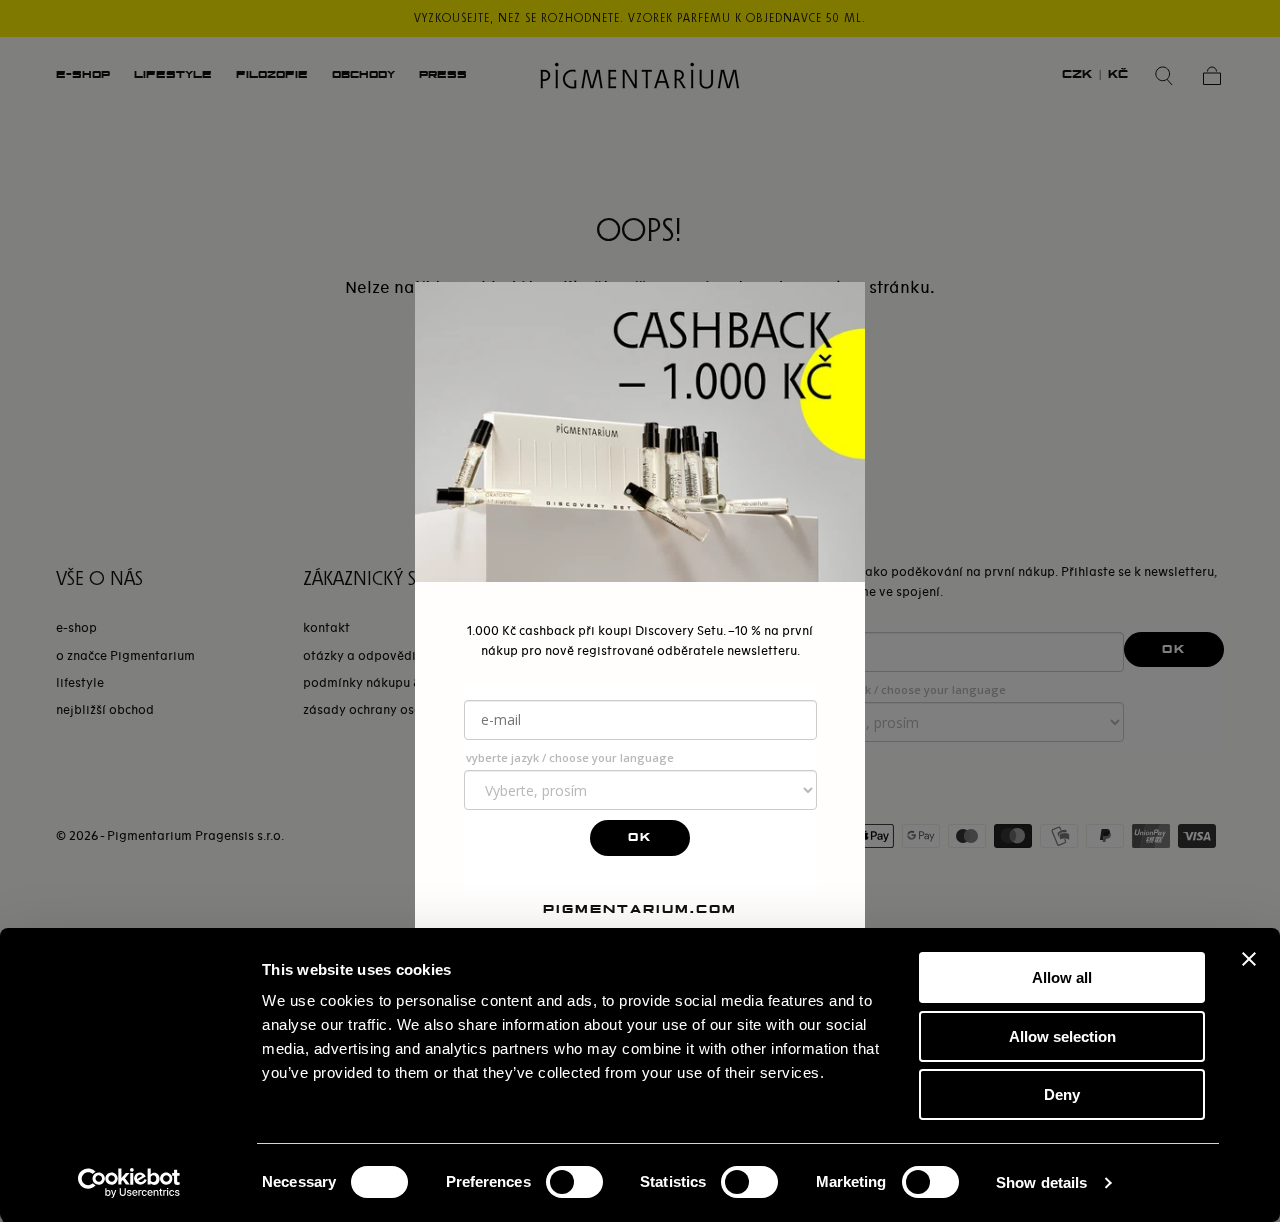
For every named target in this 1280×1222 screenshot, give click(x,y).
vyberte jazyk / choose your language (570, 757)
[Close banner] (1249, 959)
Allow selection (1062, 1036)
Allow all (1062, 977)
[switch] (574, 1182)
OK (640, 837)
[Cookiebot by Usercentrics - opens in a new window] (129, 1183)
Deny (1062, 1094)
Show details (1041, 1182)
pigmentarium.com (640, 909)
